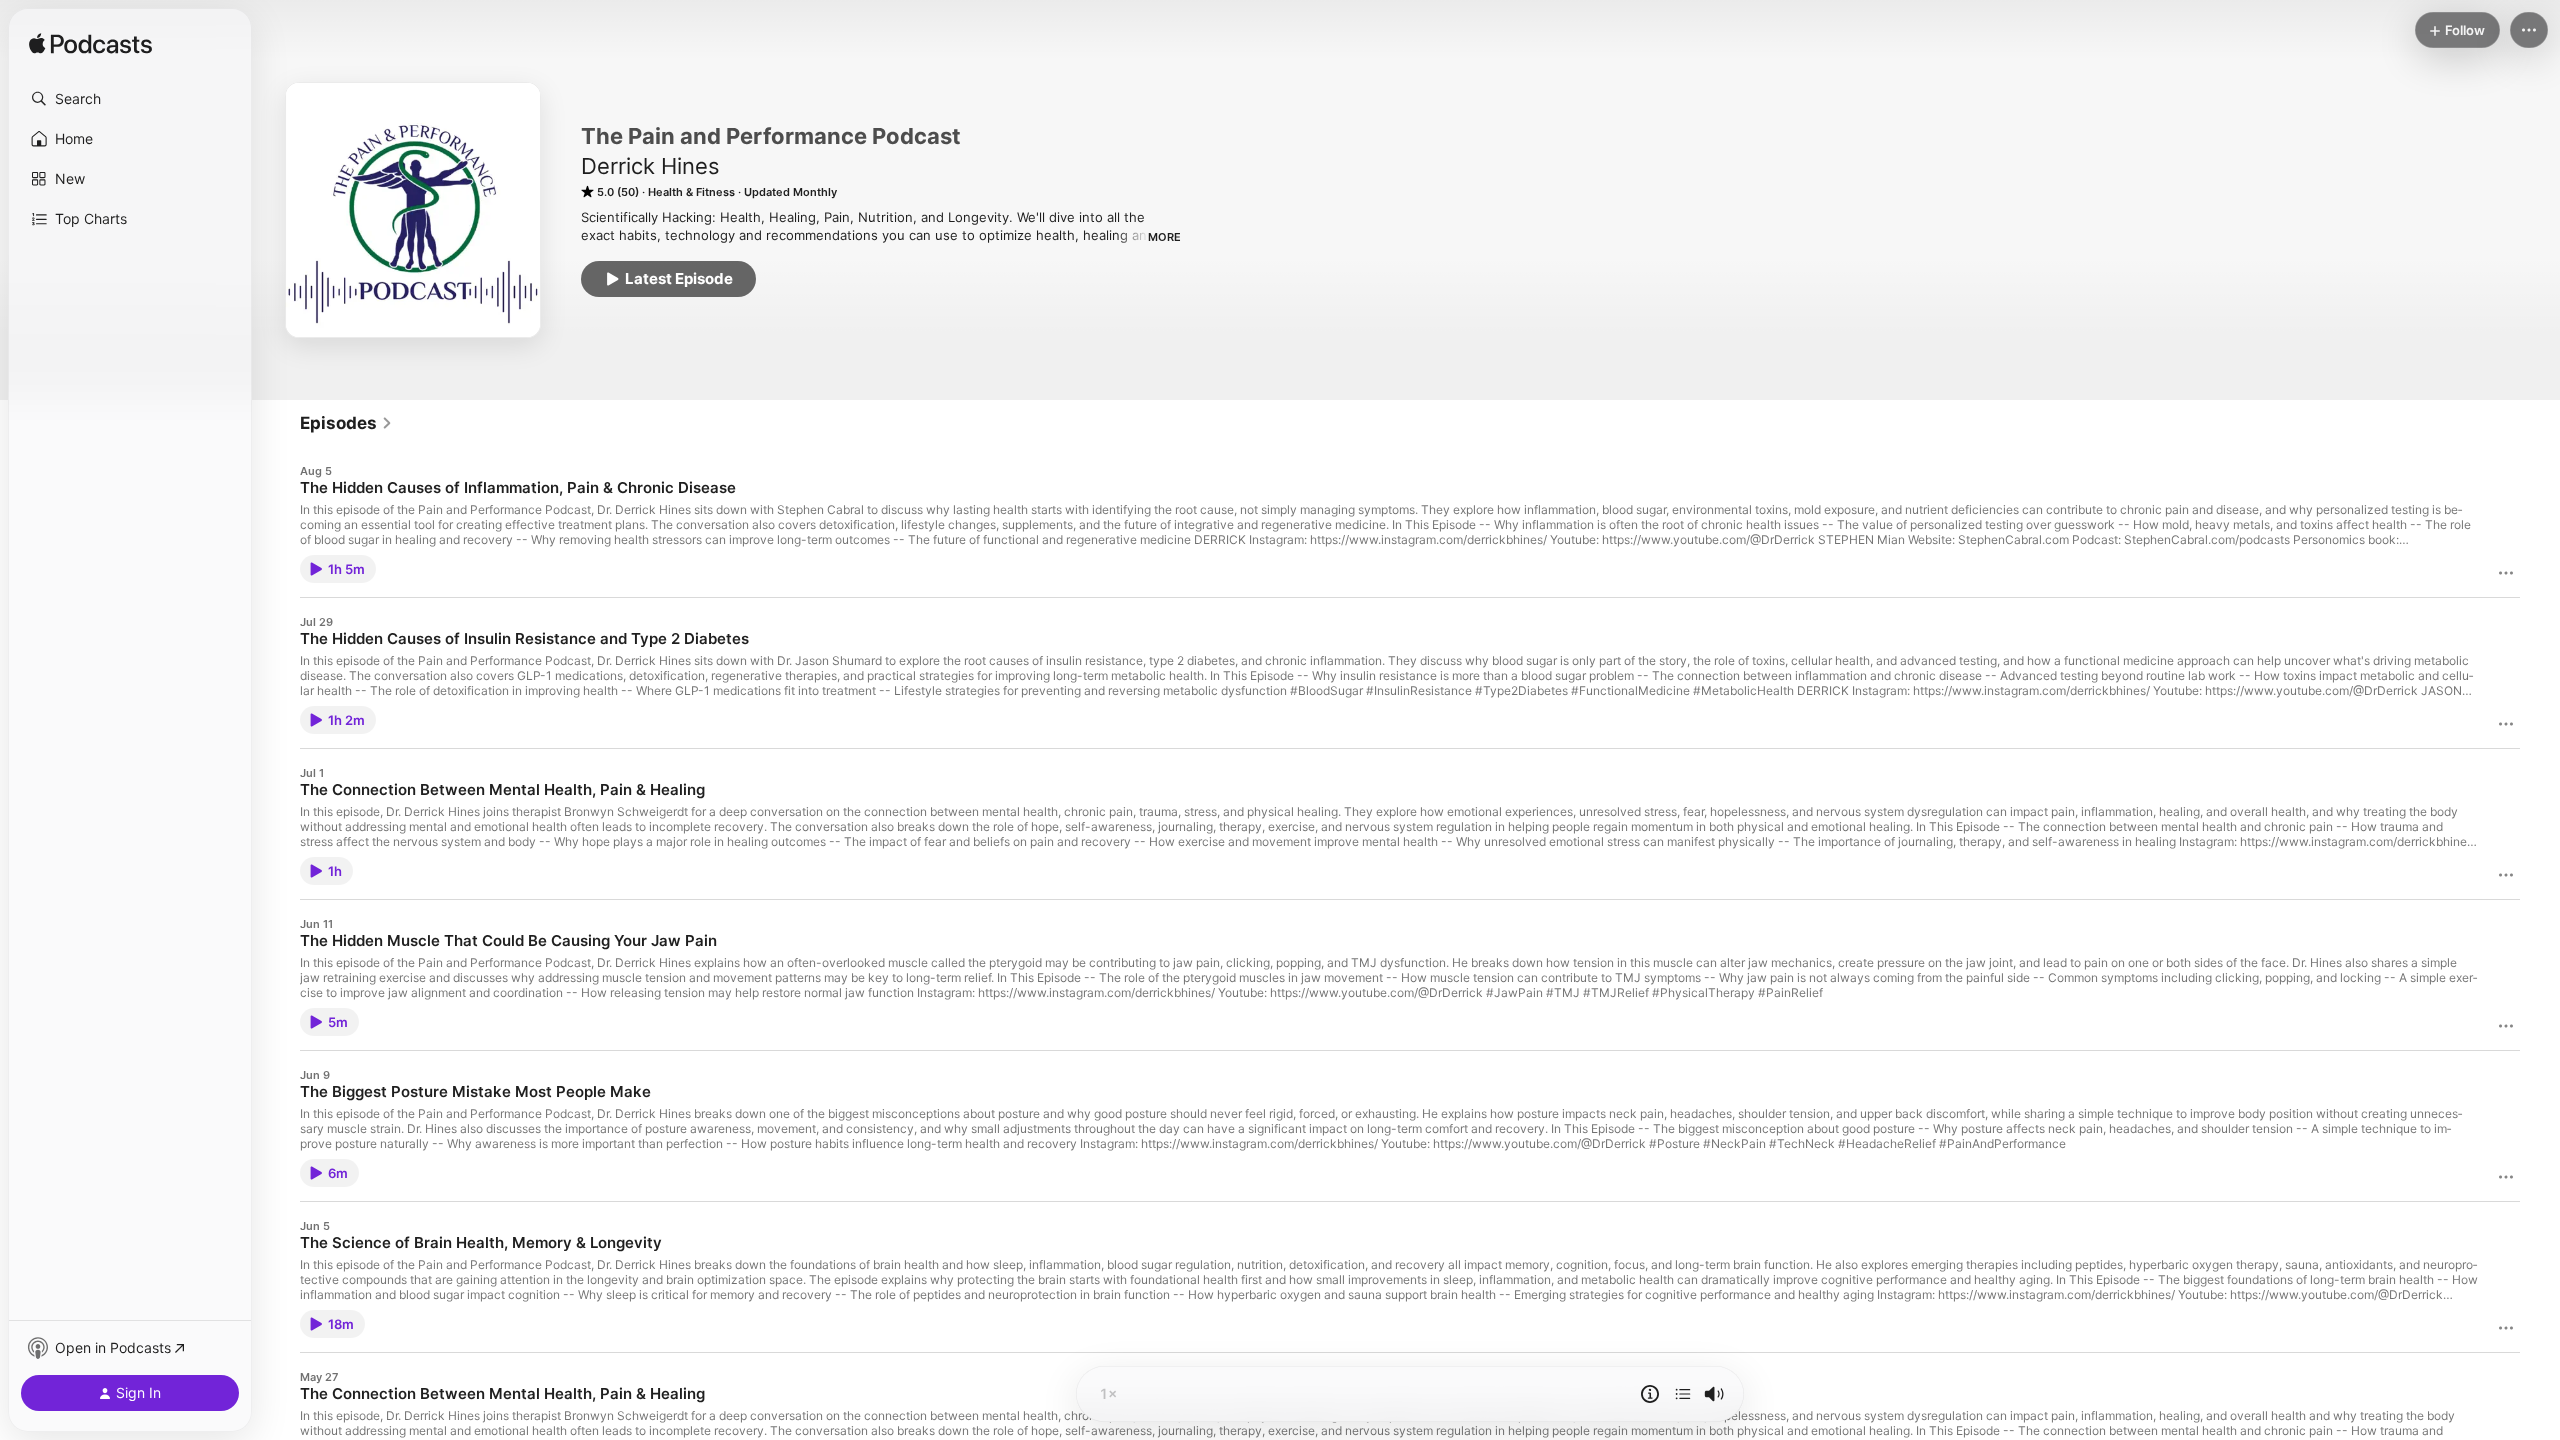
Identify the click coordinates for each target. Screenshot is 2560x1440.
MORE (1164, 237)
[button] (130, 99)
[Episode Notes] (1650, 1394)
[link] (346, 423)
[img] (90, 45)
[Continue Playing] (1683, 1394)
